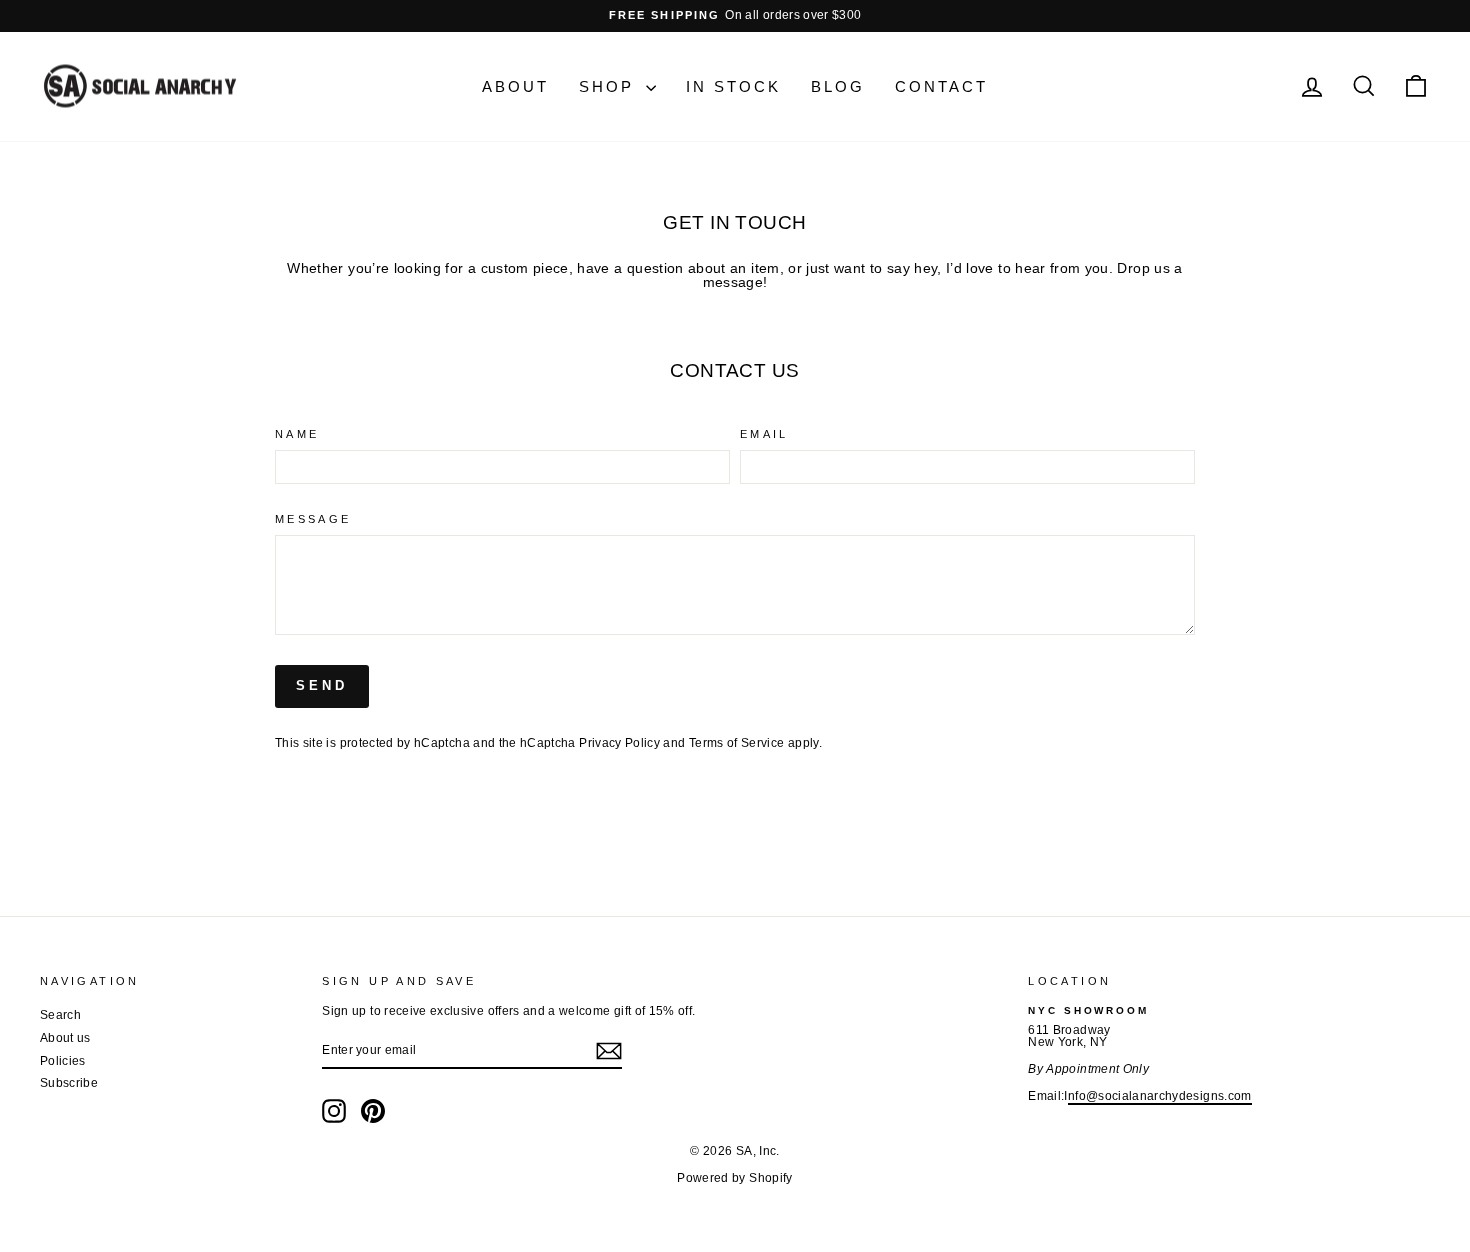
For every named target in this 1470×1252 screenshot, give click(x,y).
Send (322, 685)
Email (764, 434)
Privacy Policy (619, 743)
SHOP (610, 86)
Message (313, 519)
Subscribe (69, 1083)
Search (60, 1015)
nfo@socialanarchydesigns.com (1160, 1096)
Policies (63, 1061)
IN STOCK (733, 86)
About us (65, 1038)
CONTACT (941, 86)
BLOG (838, 86)
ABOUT (515, 86)
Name (297, 434)
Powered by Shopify (734, 1178)
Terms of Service (737, 743)
